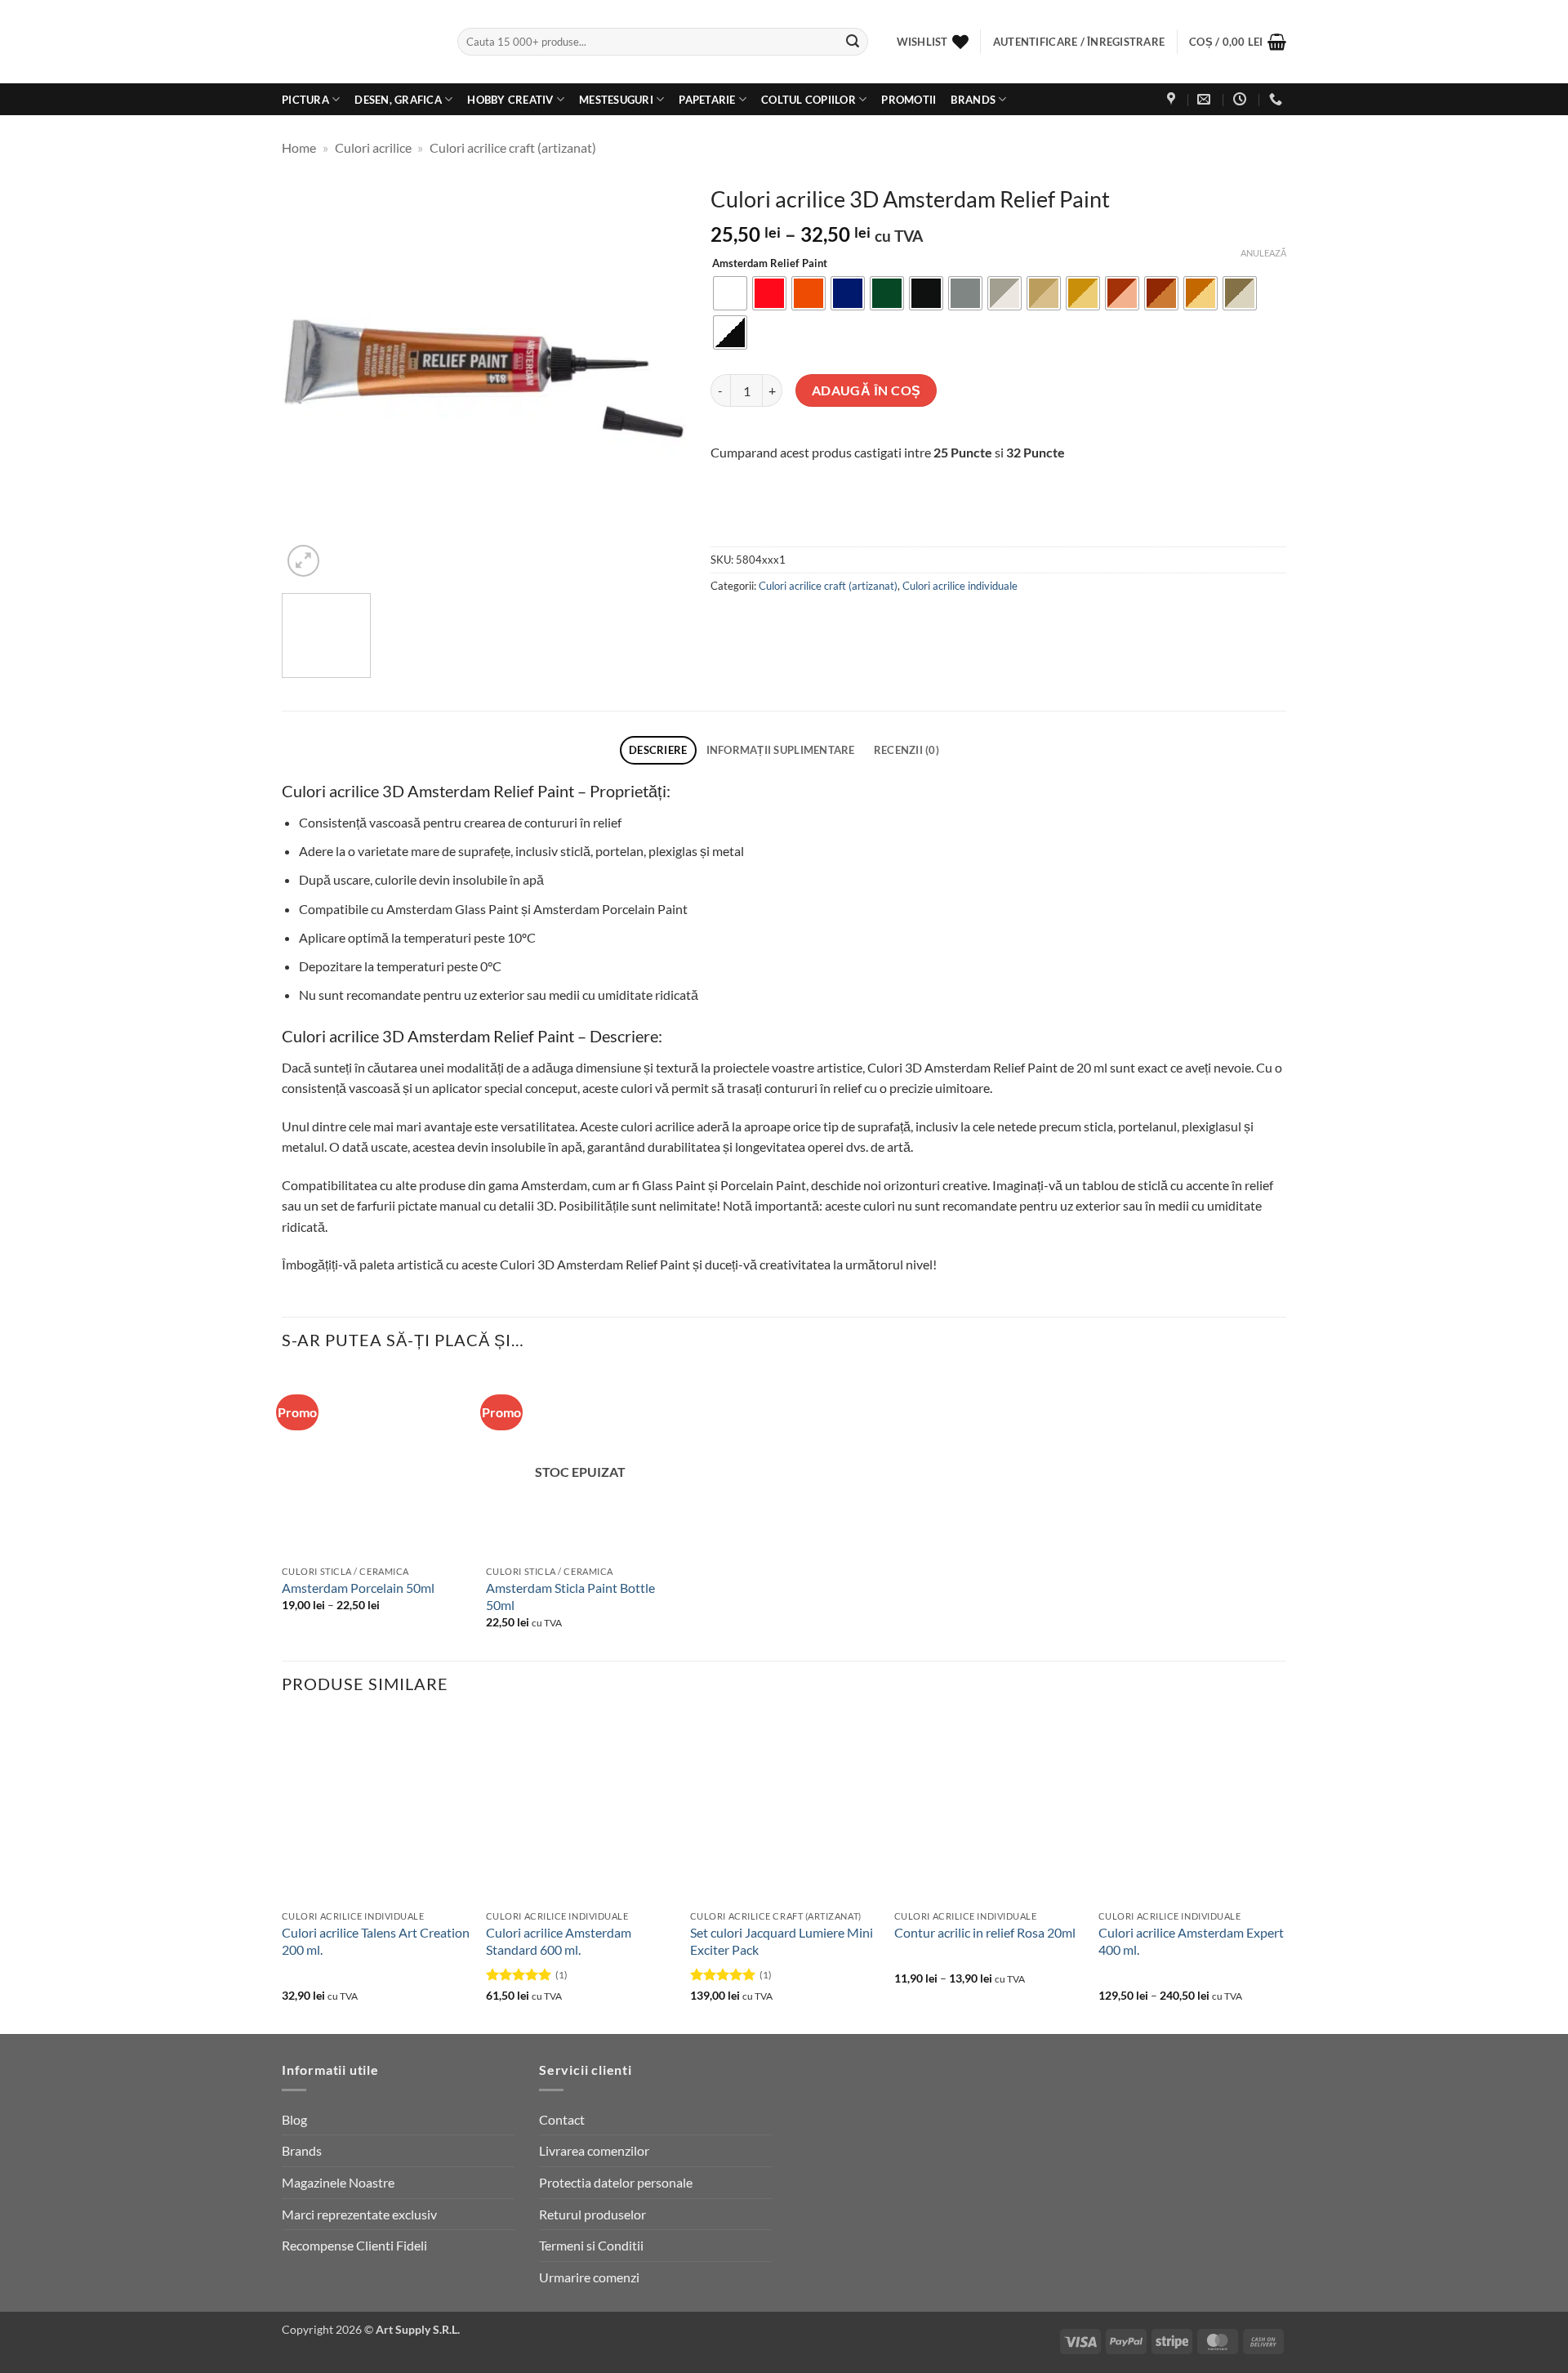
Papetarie (707, 100)
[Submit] (853, 42)
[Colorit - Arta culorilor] (357, 42)
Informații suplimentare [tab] (781, 750)
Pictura (305, 100)
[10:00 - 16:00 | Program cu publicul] (1242, 99)
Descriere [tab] (658, 750)
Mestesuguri (616, 100)
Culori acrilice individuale (960, 586)
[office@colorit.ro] (1206, 99)
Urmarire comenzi (589, 2277)
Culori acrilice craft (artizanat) (513, 147)
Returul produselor (592, 2214)
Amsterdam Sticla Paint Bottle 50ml (570, 1596)
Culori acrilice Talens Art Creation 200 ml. (376, 1941)
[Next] (657, 379)
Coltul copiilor (808, 100)
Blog (294, 2119)
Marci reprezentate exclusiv (359, 2214)
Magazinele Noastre (338, 2182)
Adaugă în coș (866, 390)
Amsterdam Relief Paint (770, 264)
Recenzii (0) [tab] (906, 750)
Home (299, 147)
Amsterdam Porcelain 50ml (358, 1588)
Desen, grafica (398, 100)
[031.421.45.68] (1278, 99)
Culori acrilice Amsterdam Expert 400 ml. (1191, 1941)
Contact (562, 2119)
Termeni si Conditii (591, 2245)
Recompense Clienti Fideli (354, 2245)
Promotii (909, 100)
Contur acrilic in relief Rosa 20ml (985, 1932)
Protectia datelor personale (616, 2182)
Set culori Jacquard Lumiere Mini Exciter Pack (782, 1941)
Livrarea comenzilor (594, 2150)
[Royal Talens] (811, 523)
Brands (973, 100)
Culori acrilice (373, 147)
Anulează (1263, 253)
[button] (1238, 42)
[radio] (730, 293)
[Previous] (310, 379)
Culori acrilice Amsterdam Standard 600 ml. (559, 1941)
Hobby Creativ (510, 100)
